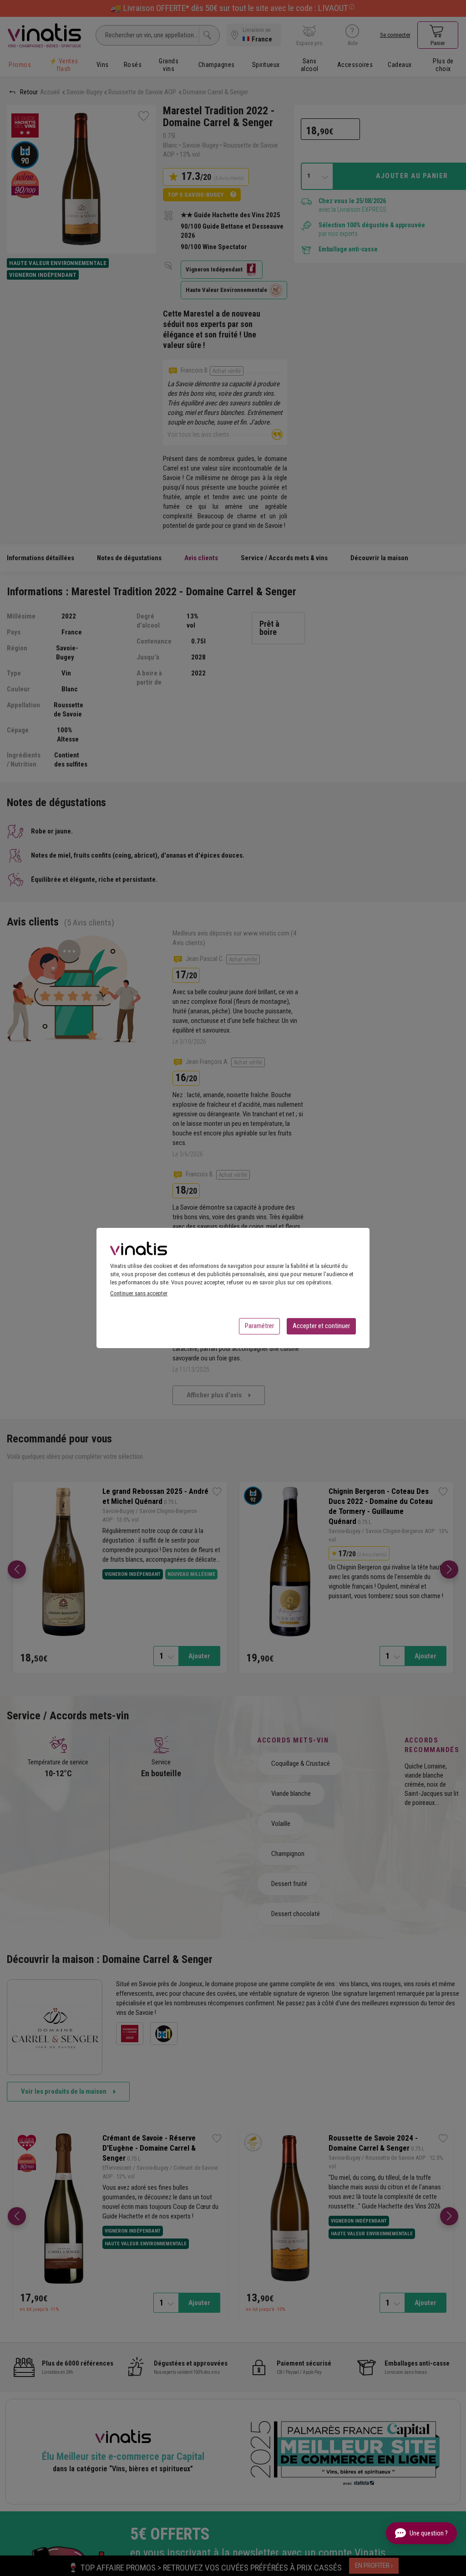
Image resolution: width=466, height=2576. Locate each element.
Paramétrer (259, 1326)
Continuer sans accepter (139, 1293)
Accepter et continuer (321, 1326)
